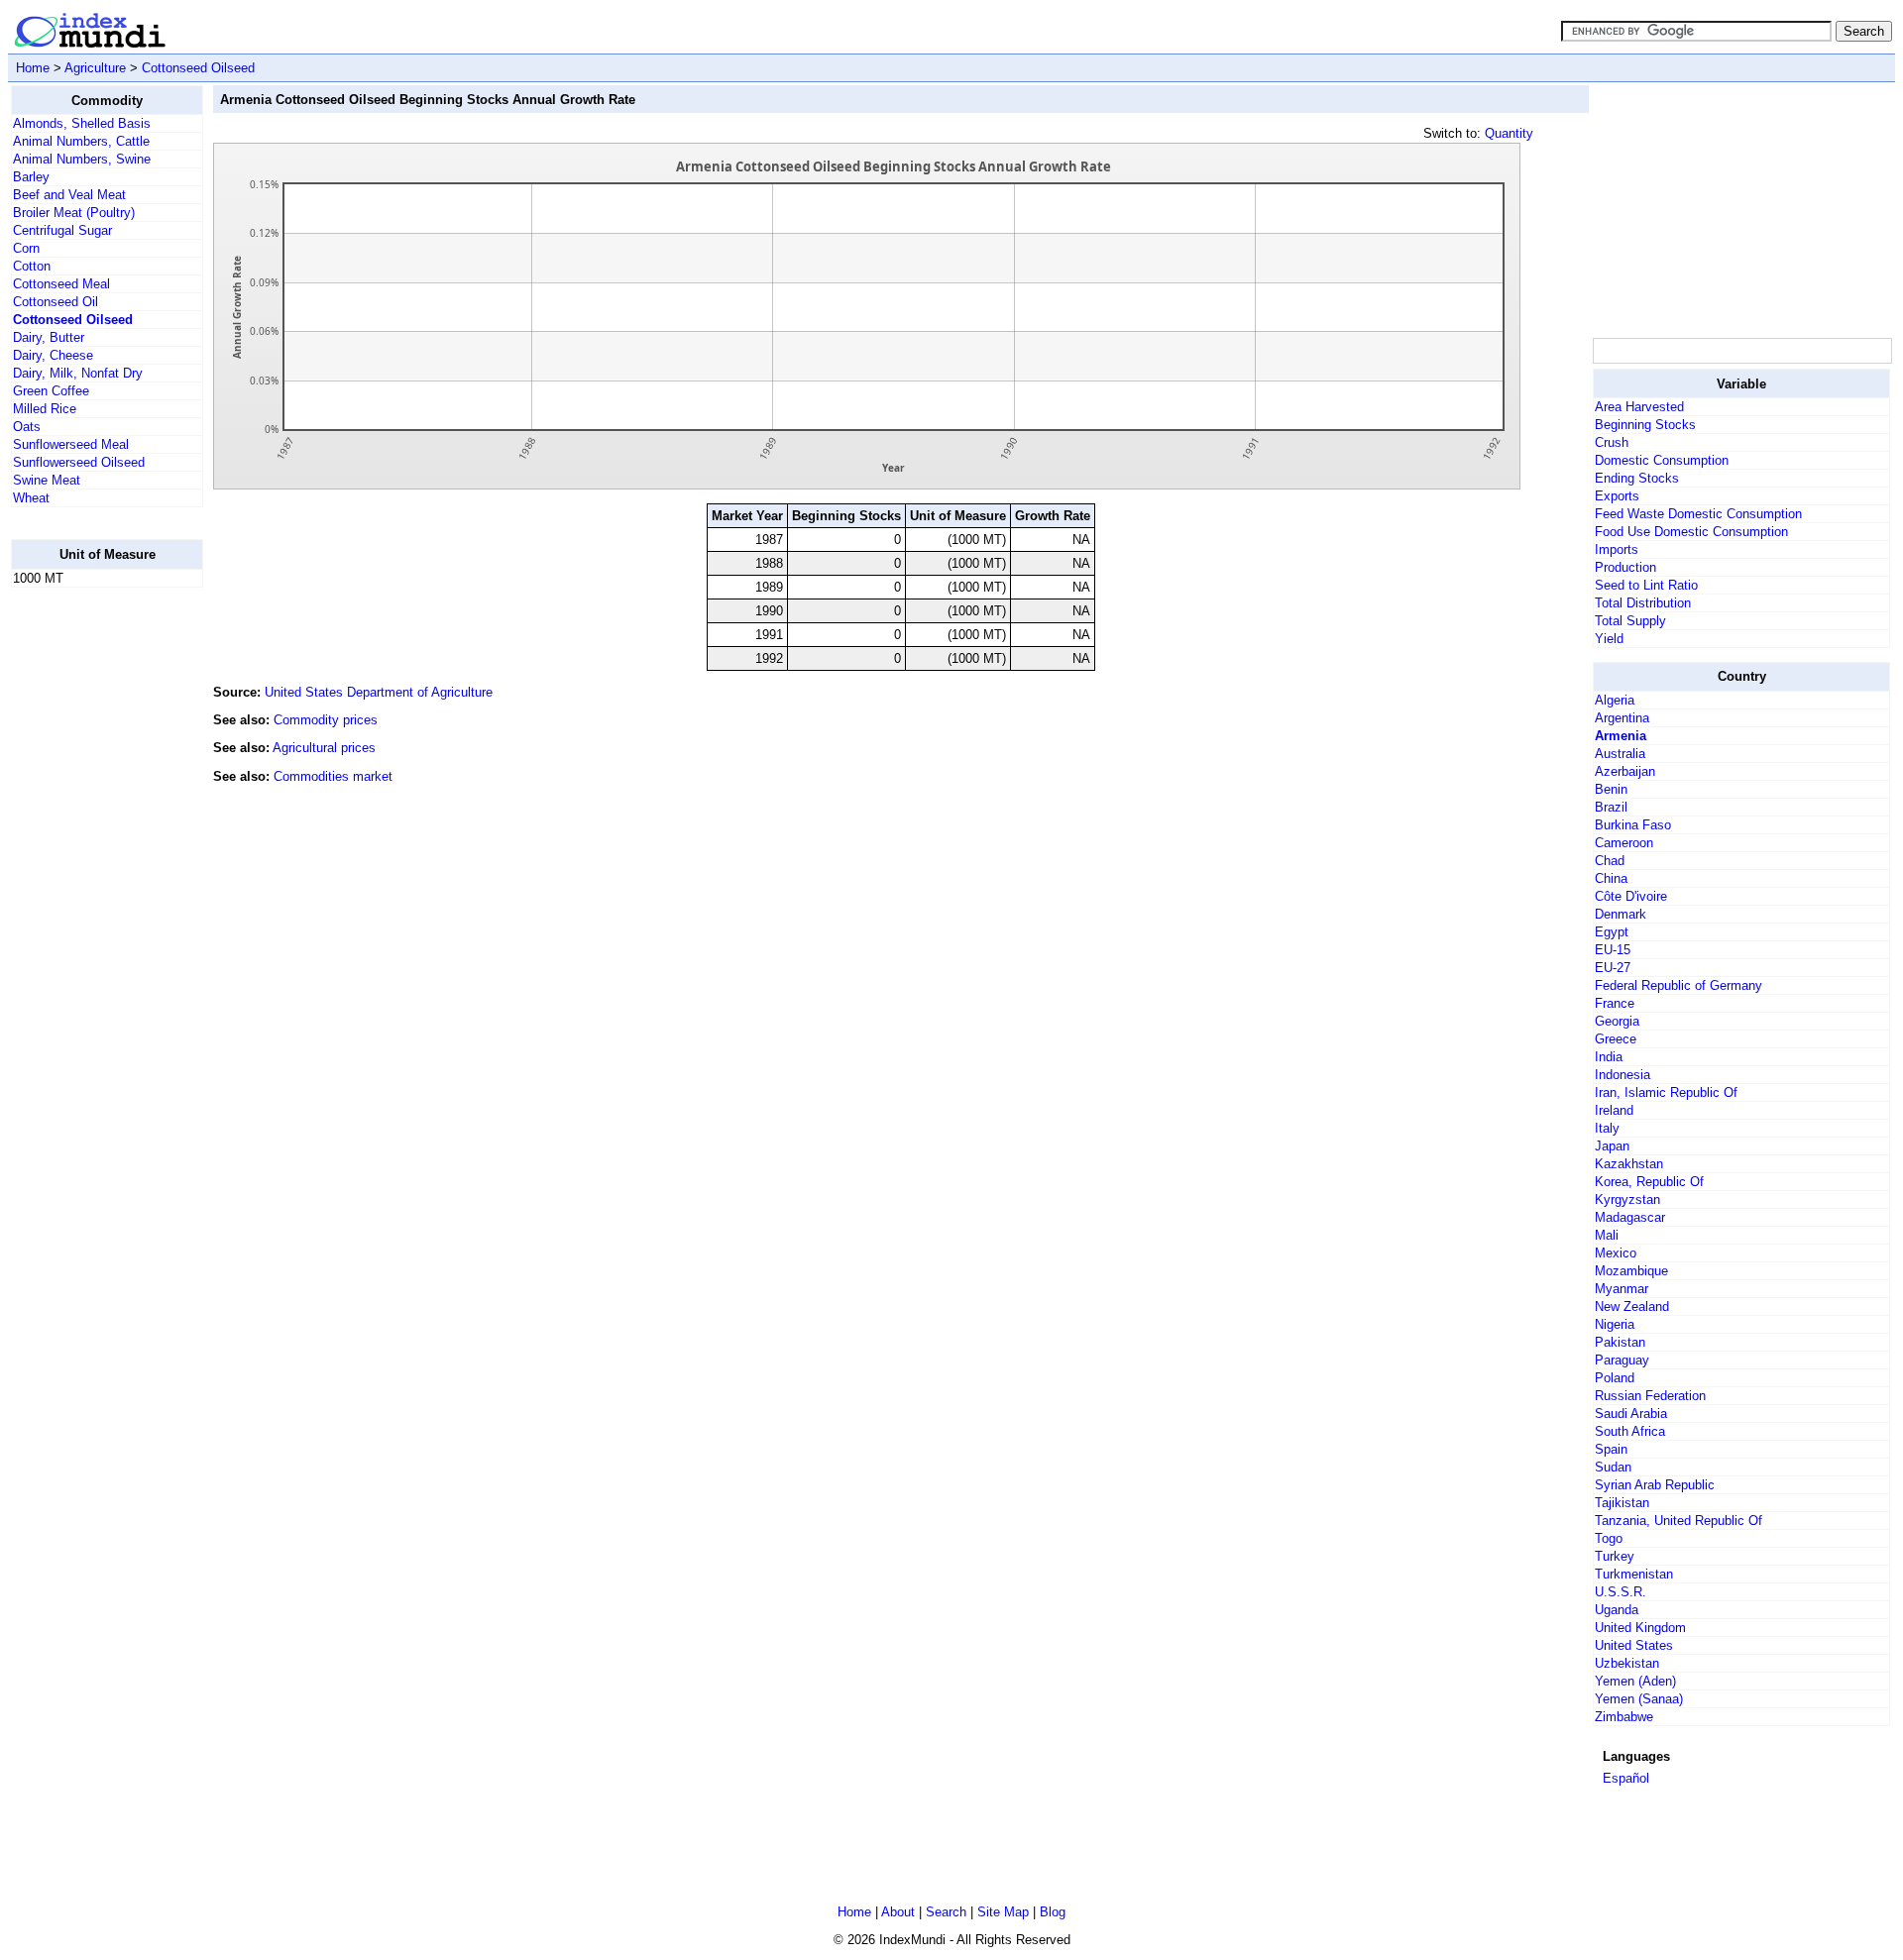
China (1611, 878)
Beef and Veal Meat (69, 195)
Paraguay (1622, 1360)
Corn (26, 248)
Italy (1607, 1128)
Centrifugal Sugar (62, 230)
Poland (1615, 1378)
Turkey (1615, 1556)
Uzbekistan (1627, 1663)
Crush (1612, 442)
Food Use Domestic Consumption (1691, 532)
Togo (1609, 1538)
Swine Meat (47, 480)
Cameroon (1624, 843)
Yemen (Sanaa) (1639, 1699)
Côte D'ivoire (1631, 896)
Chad (1610, 861)
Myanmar (1622, 1289)
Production (1625, 567)
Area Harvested (1639, 407)
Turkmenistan (1634, 1574)
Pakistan (1620, 1342)
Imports (1617, 549)
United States (1634, 1645)
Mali (1607, 1235)
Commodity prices (326, 720)
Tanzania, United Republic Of (1679, 1521)
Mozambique (1631, 1271)
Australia (1620, 754)
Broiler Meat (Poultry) (74, 213)
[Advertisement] (90, 901)
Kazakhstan (1629, 1164)
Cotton (32, 266)
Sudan (1613, 1467)
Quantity (1509, 133)
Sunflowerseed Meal (71, 444)
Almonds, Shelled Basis (82, 123)
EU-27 (1613, 968)
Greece (1616, 1039)
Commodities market (333, 776)
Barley (31, 177)
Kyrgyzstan (1627, 1199)
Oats (27, 427)
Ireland (1614, 1110)
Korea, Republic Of (1649, 1182)
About (898, 1912)
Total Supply (1630, 621)
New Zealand (1632, 1307)
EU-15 (1613, 950)
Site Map (1003, 1912)
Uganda (1617, 1610)
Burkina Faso (1633, 825)
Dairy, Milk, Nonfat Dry (78, 373)
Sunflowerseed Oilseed (79, 462)
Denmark (1621, 914)
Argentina (1622, 718)
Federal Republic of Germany (1679, 985)
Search (946, 1912)
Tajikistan (1622, 1503)
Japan (1612, 1146)
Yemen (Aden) (1635, 1681)
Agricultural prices (324, 748)
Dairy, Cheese (53, 355)
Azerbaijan (1625, 771)
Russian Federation (1650, 1396)
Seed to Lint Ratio (1646, 585)
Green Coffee (51, 391)
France (1615, 1003)
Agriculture (95, 68)
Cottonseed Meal (61, 284)
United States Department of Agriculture (379, 692)
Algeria (1615, 700)
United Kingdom (1640, 1628)
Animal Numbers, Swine (82, 159)
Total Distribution (1643, 603)
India (1609, 1057)
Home (33, 68)
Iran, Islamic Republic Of (1666, 1092)
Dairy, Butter (49, 337)
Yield (1609, 639)
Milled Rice (45, 409)
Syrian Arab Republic (1655, 1485)
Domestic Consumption (1662, 460)
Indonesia (1623, 1075)
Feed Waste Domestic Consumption (1698, 514)
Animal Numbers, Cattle (81, 141)
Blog (1053, 1912)
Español (1626, 1778)
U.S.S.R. (1621, 1592)
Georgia (1617, 1021)
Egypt (1612, 932)
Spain (1611, 1449)
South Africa (1630, 1431)
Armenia (1621, 736)
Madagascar (1630, 1217)
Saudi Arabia (1631, 1414)
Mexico (1616, 1253)
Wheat (31, 498)
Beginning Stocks (1645, 425)
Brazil (1611, 807)
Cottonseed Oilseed (198, 68)
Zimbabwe (1624, 1717)
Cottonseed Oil (56, 302)
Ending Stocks (1637, 478)
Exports (1617, 496)
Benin (1611, 789)
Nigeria (1615, 1324)
